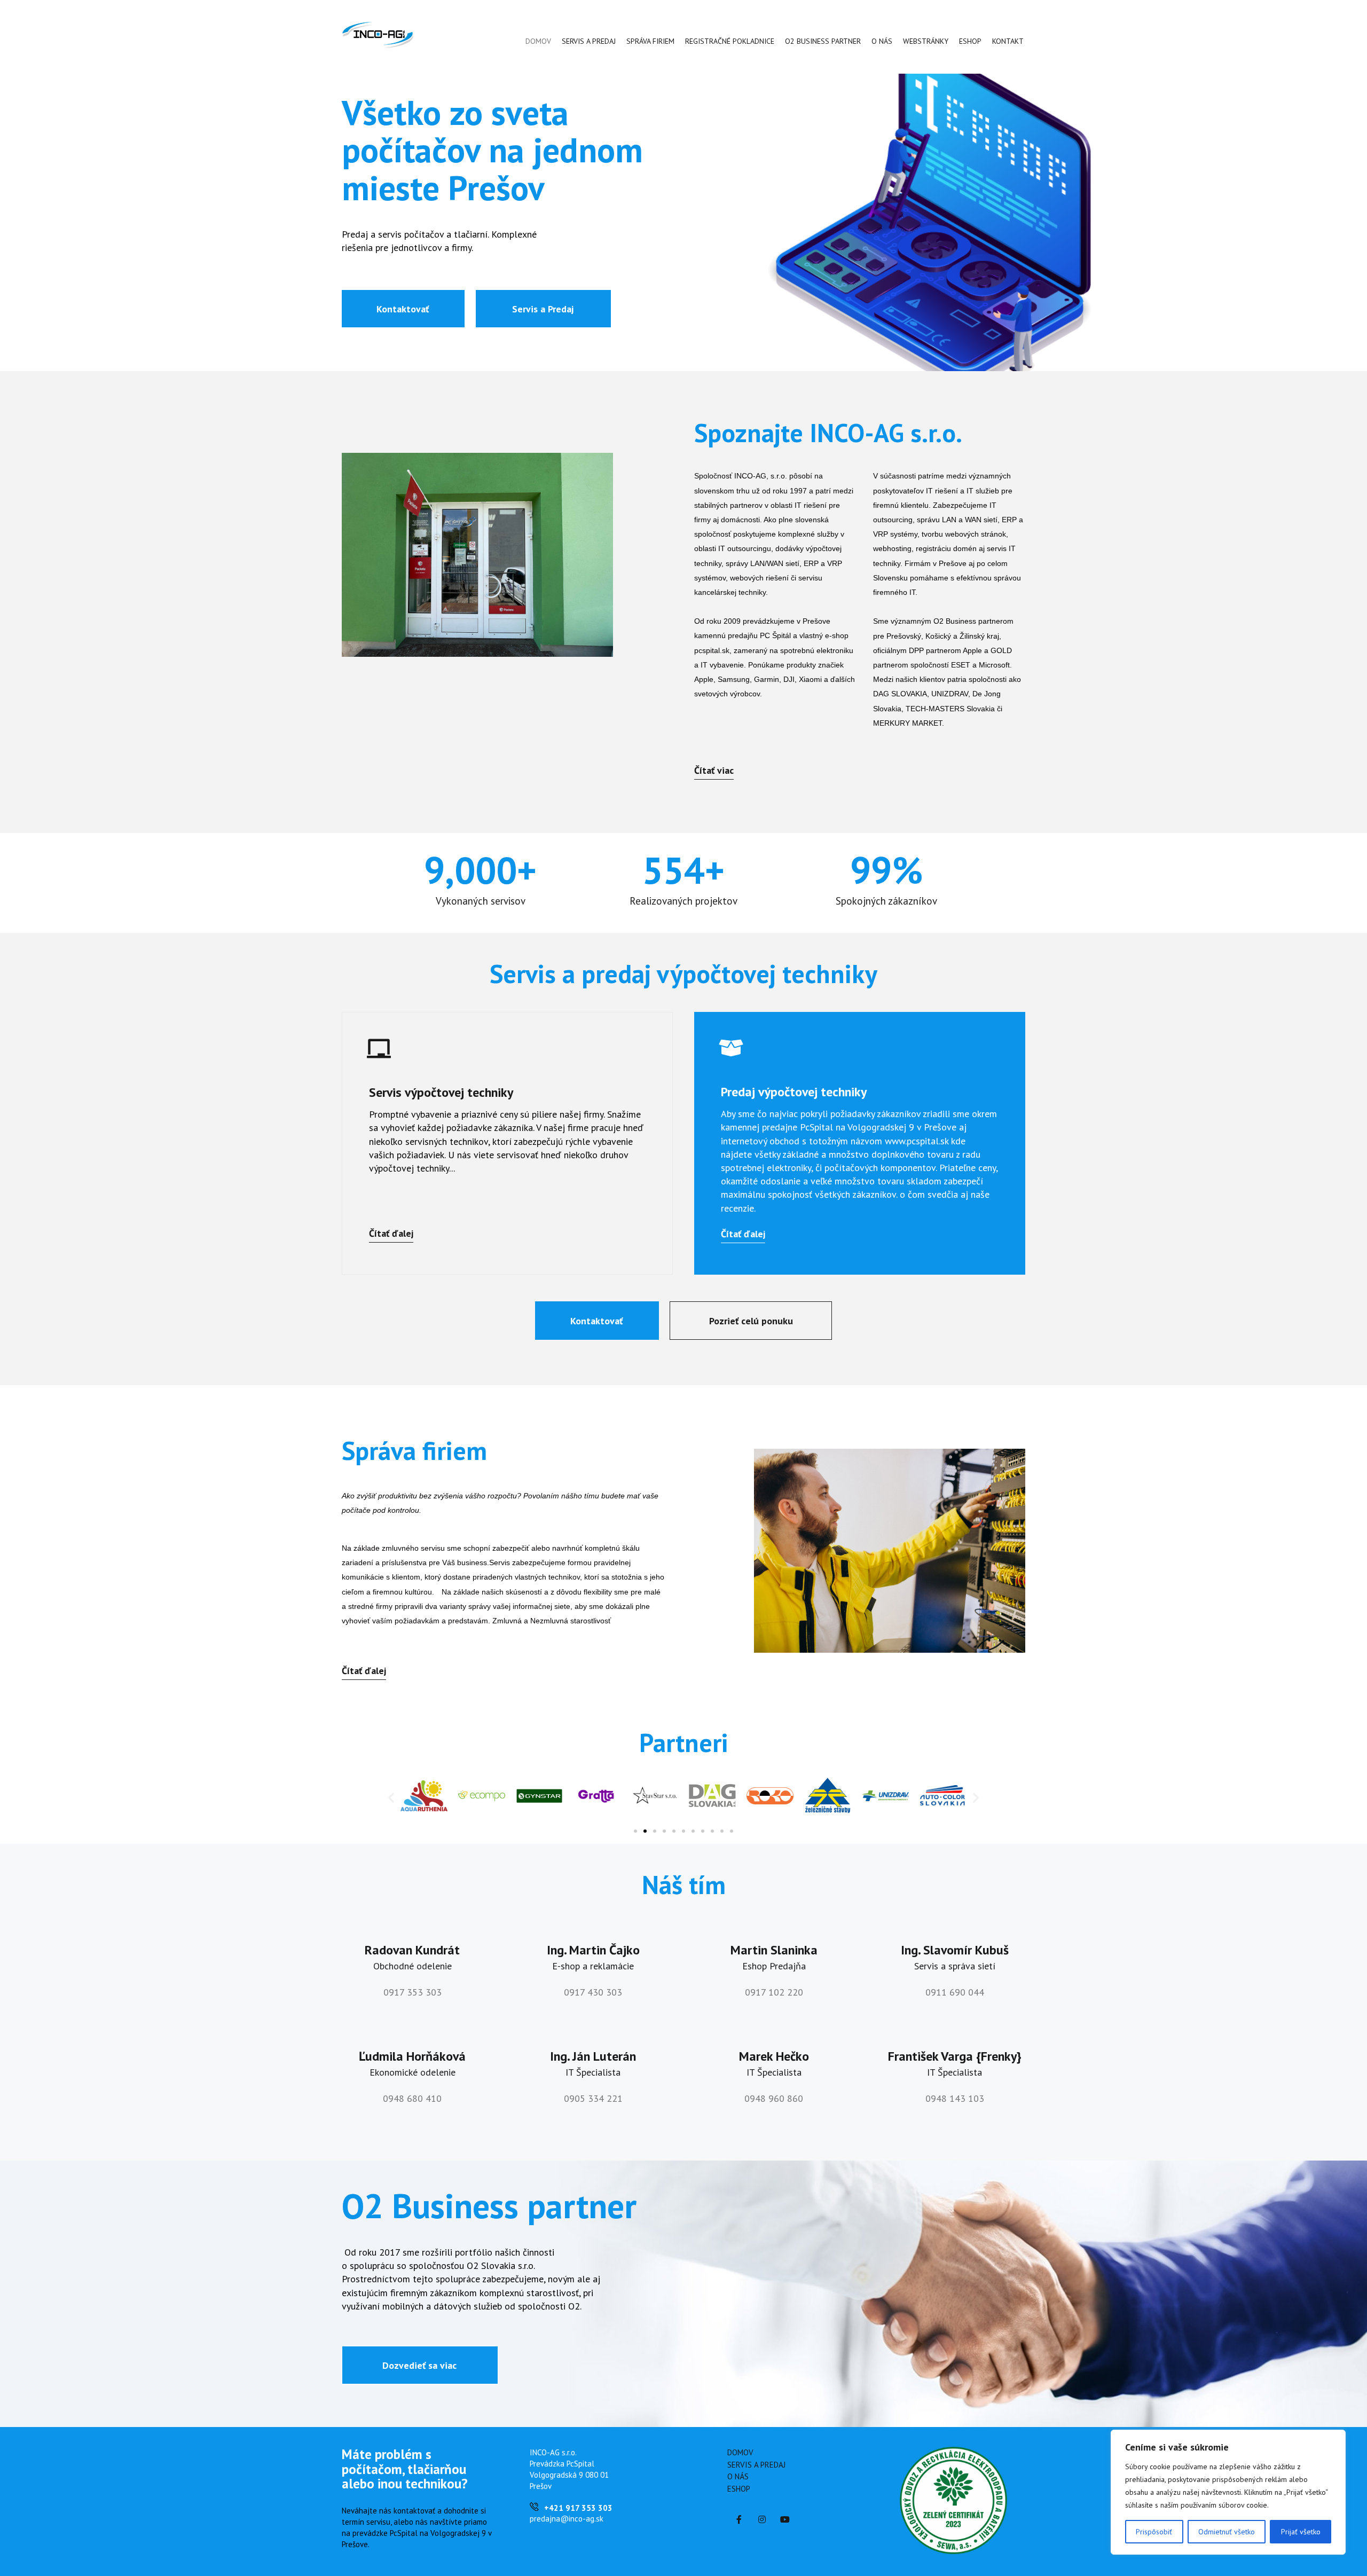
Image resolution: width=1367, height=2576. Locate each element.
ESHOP (970, 41)
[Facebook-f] (739, 2519)
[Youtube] (785, 2519)
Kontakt (1008, 41)
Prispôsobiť (1154, 2532)
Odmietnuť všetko (1227, 2532)
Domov (538, 41)
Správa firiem (650, 41)
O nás (882, 41)
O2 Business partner (823, 41)
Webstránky (926, 41)
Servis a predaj (589, 41)
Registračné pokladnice (730, 41)
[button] (403, 309)
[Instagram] (762, 2519)
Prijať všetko (1301, 2532)
